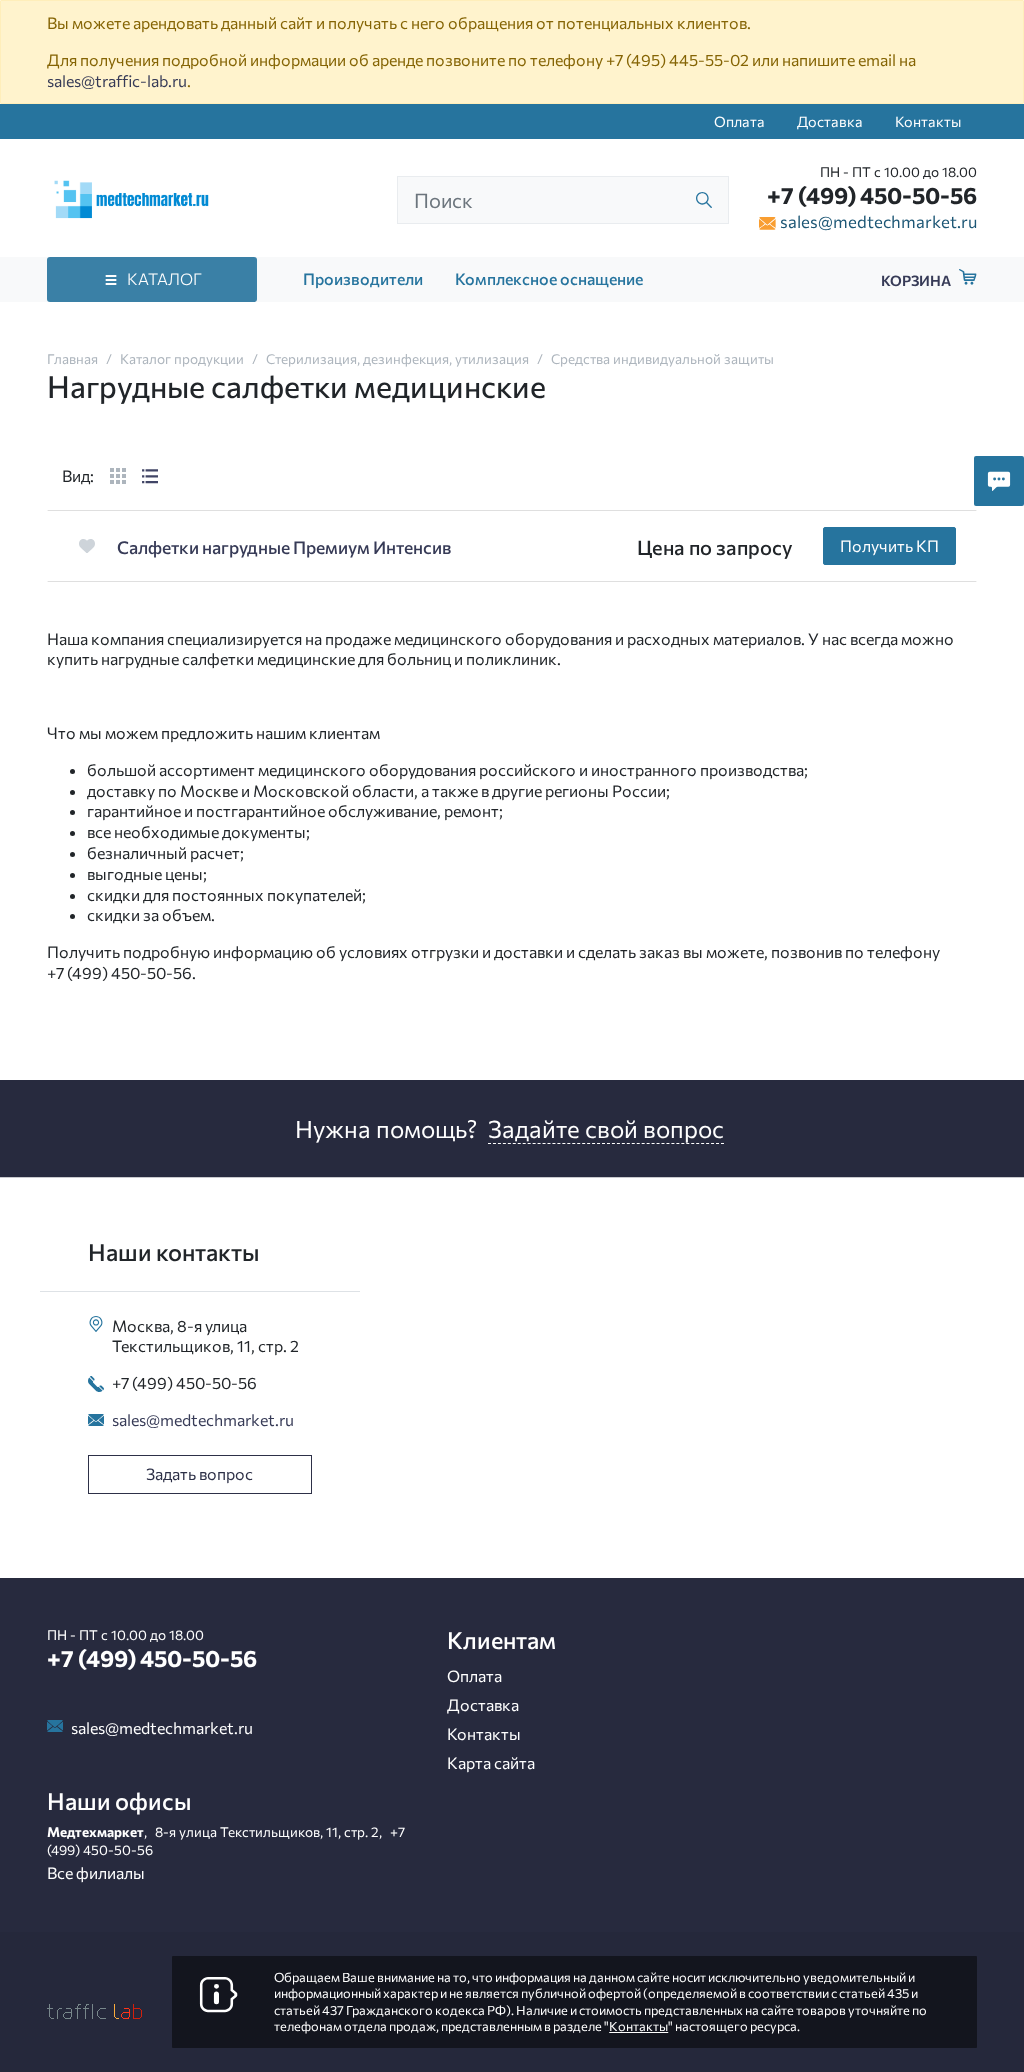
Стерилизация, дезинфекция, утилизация (397, 358)
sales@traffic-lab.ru (117, 80)
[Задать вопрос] (999, 481)
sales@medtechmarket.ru (878, 221)
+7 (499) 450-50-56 (872, 195)
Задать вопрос (199, 1473)
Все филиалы (96, 1872)
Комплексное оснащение (549, 278)
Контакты (928, 121)
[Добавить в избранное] (86, 545)
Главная (72, 358)
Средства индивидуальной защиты (662, 358)
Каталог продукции (182, 358)
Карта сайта (491, 1762)
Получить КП (889, 545)
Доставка (830, 121)
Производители (363, 278)
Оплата (739, 121)
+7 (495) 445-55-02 (677, 59)
